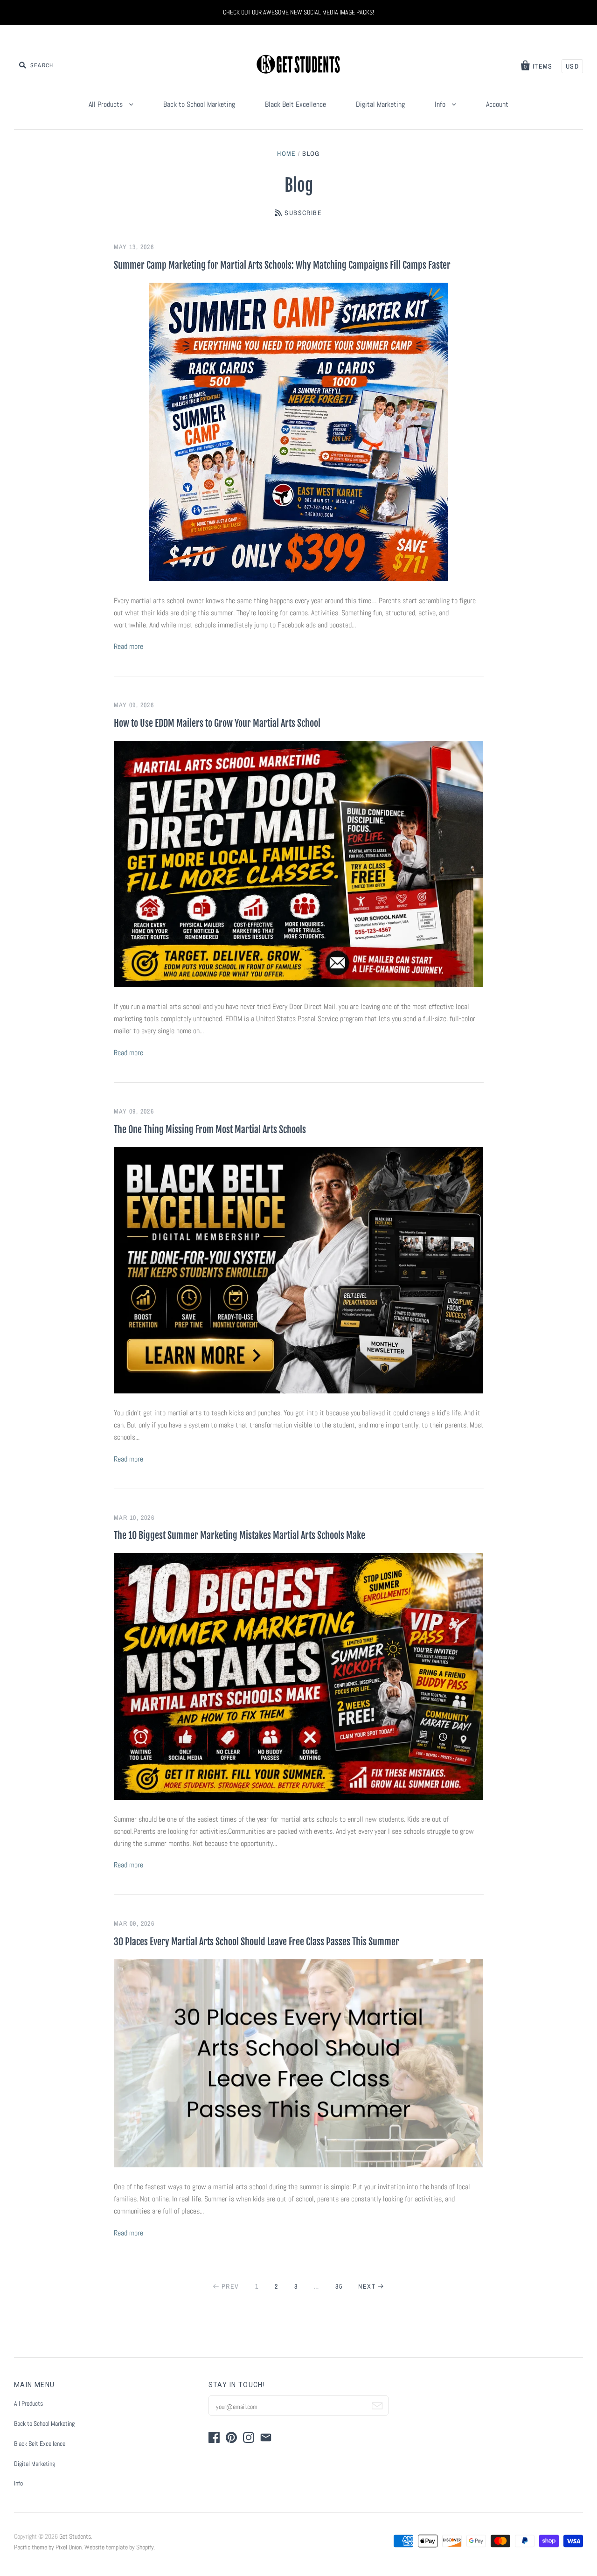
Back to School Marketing (199, 104)
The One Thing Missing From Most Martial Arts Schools (210, 1130)
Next (367, 2286)
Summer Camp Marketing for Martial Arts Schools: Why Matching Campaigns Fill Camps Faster (282, 265)
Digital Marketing (380, 104)
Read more (128, 646)
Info (441, 104)
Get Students (75, 2536)
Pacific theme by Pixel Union (48, 2547)
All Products (107, 104)
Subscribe (303, 213)
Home (287, 153)
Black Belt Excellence (295, 104)
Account (497, 104)
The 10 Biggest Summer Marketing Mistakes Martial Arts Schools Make (239, 1535)
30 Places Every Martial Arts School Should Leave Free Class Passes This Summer (257, 1942)
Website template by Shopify (119, 2547)
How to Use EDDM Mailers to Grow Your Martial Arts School (217, 723)
